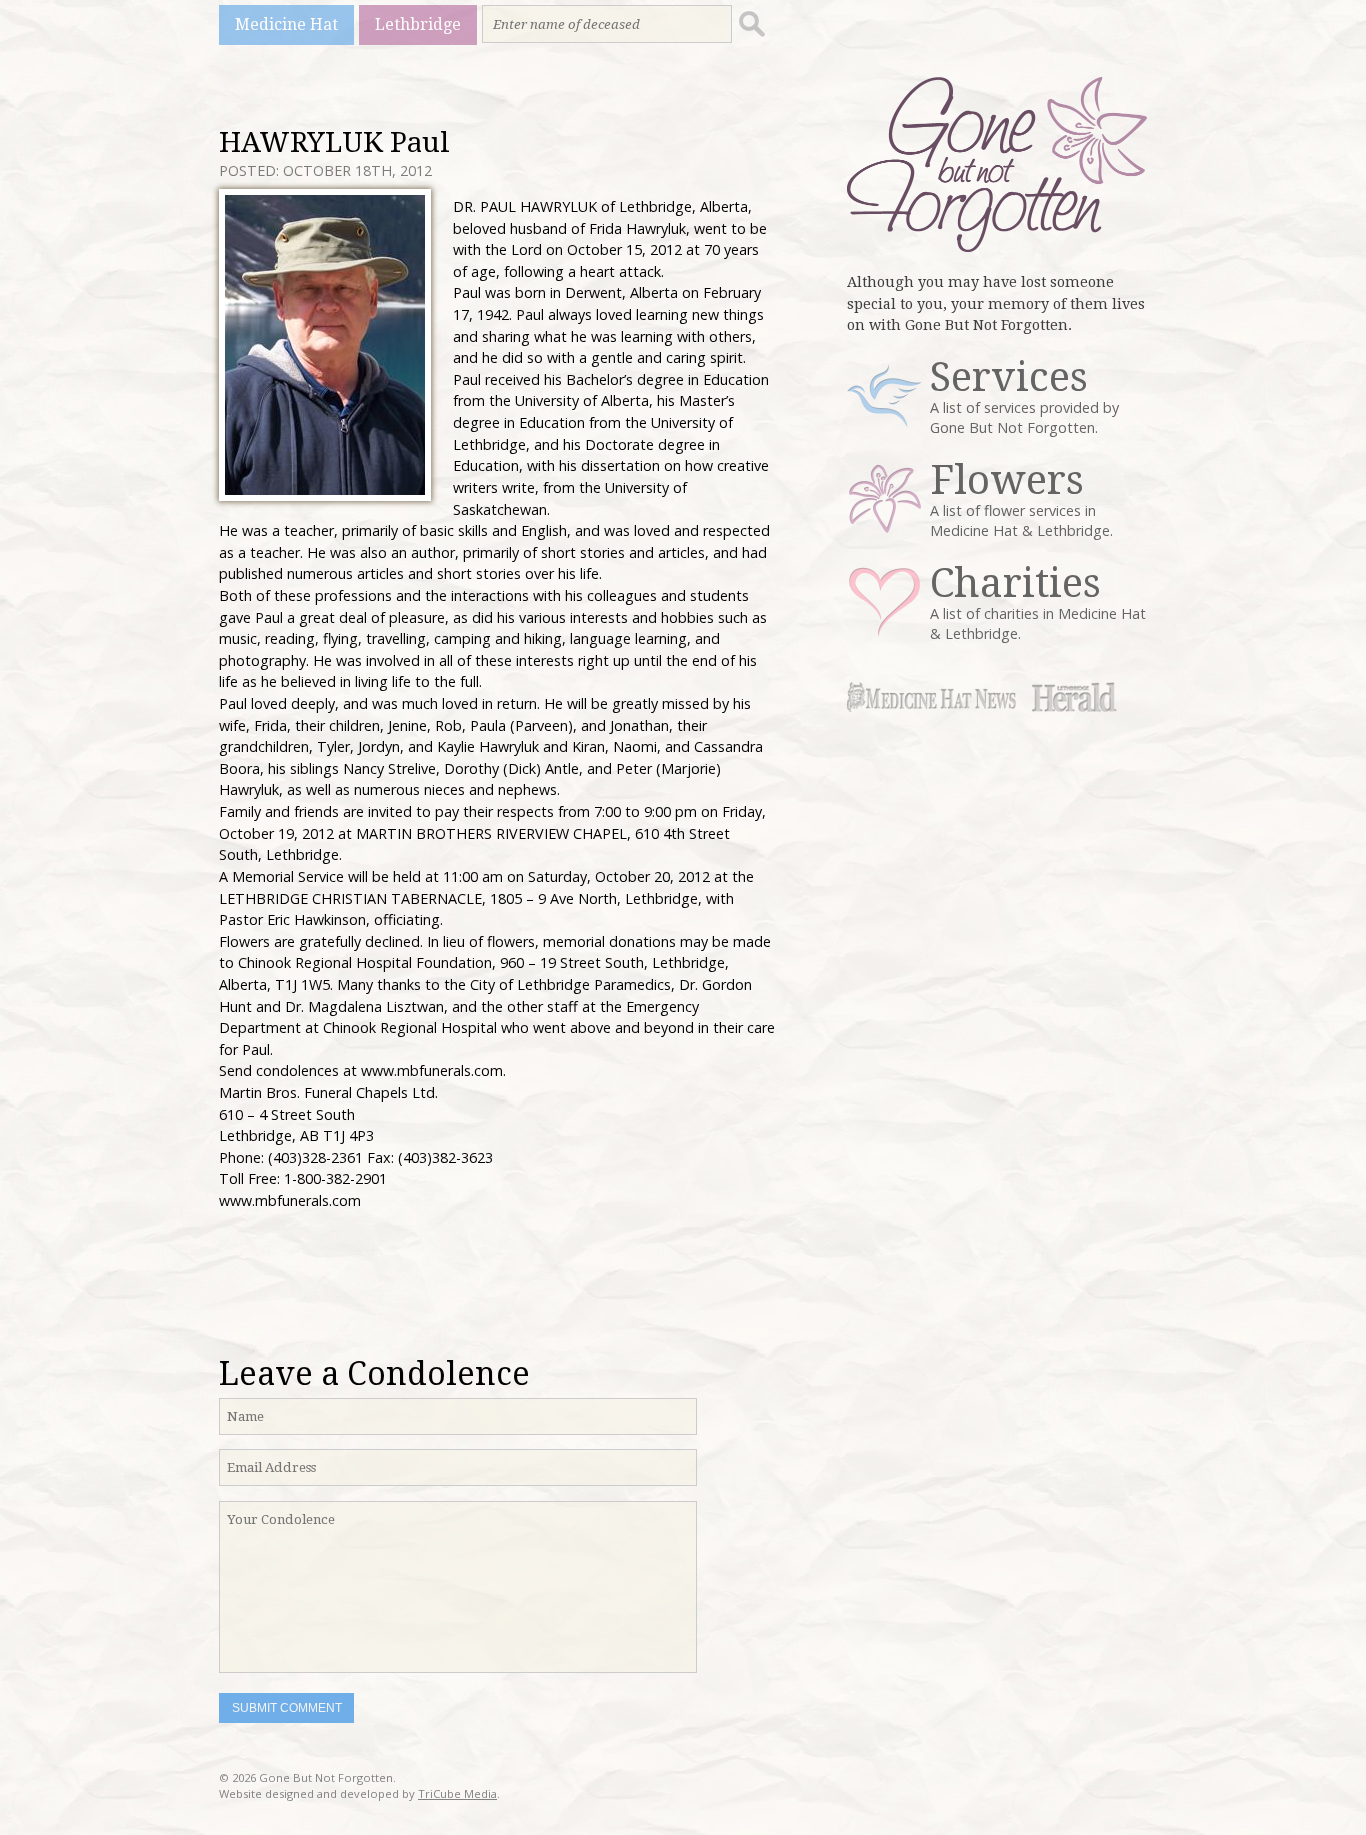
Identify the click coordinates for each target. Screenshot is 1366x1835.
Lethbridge (418, 24)
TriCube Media (457, 1793)
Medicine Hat (286, 24)
